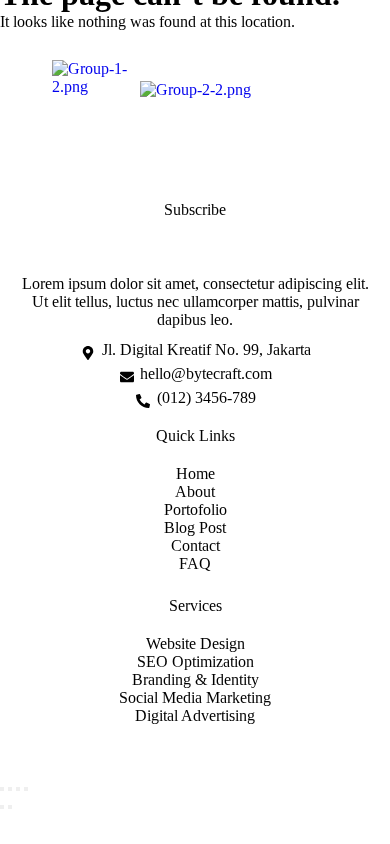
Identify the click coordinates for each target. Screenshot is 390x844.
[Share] (18, 789)
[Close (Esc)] (26, 789)
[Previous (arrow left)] (2, 807)
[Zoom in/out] (2, 789)
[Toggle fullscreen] (10, 789)
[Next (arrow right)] (10, 807)
